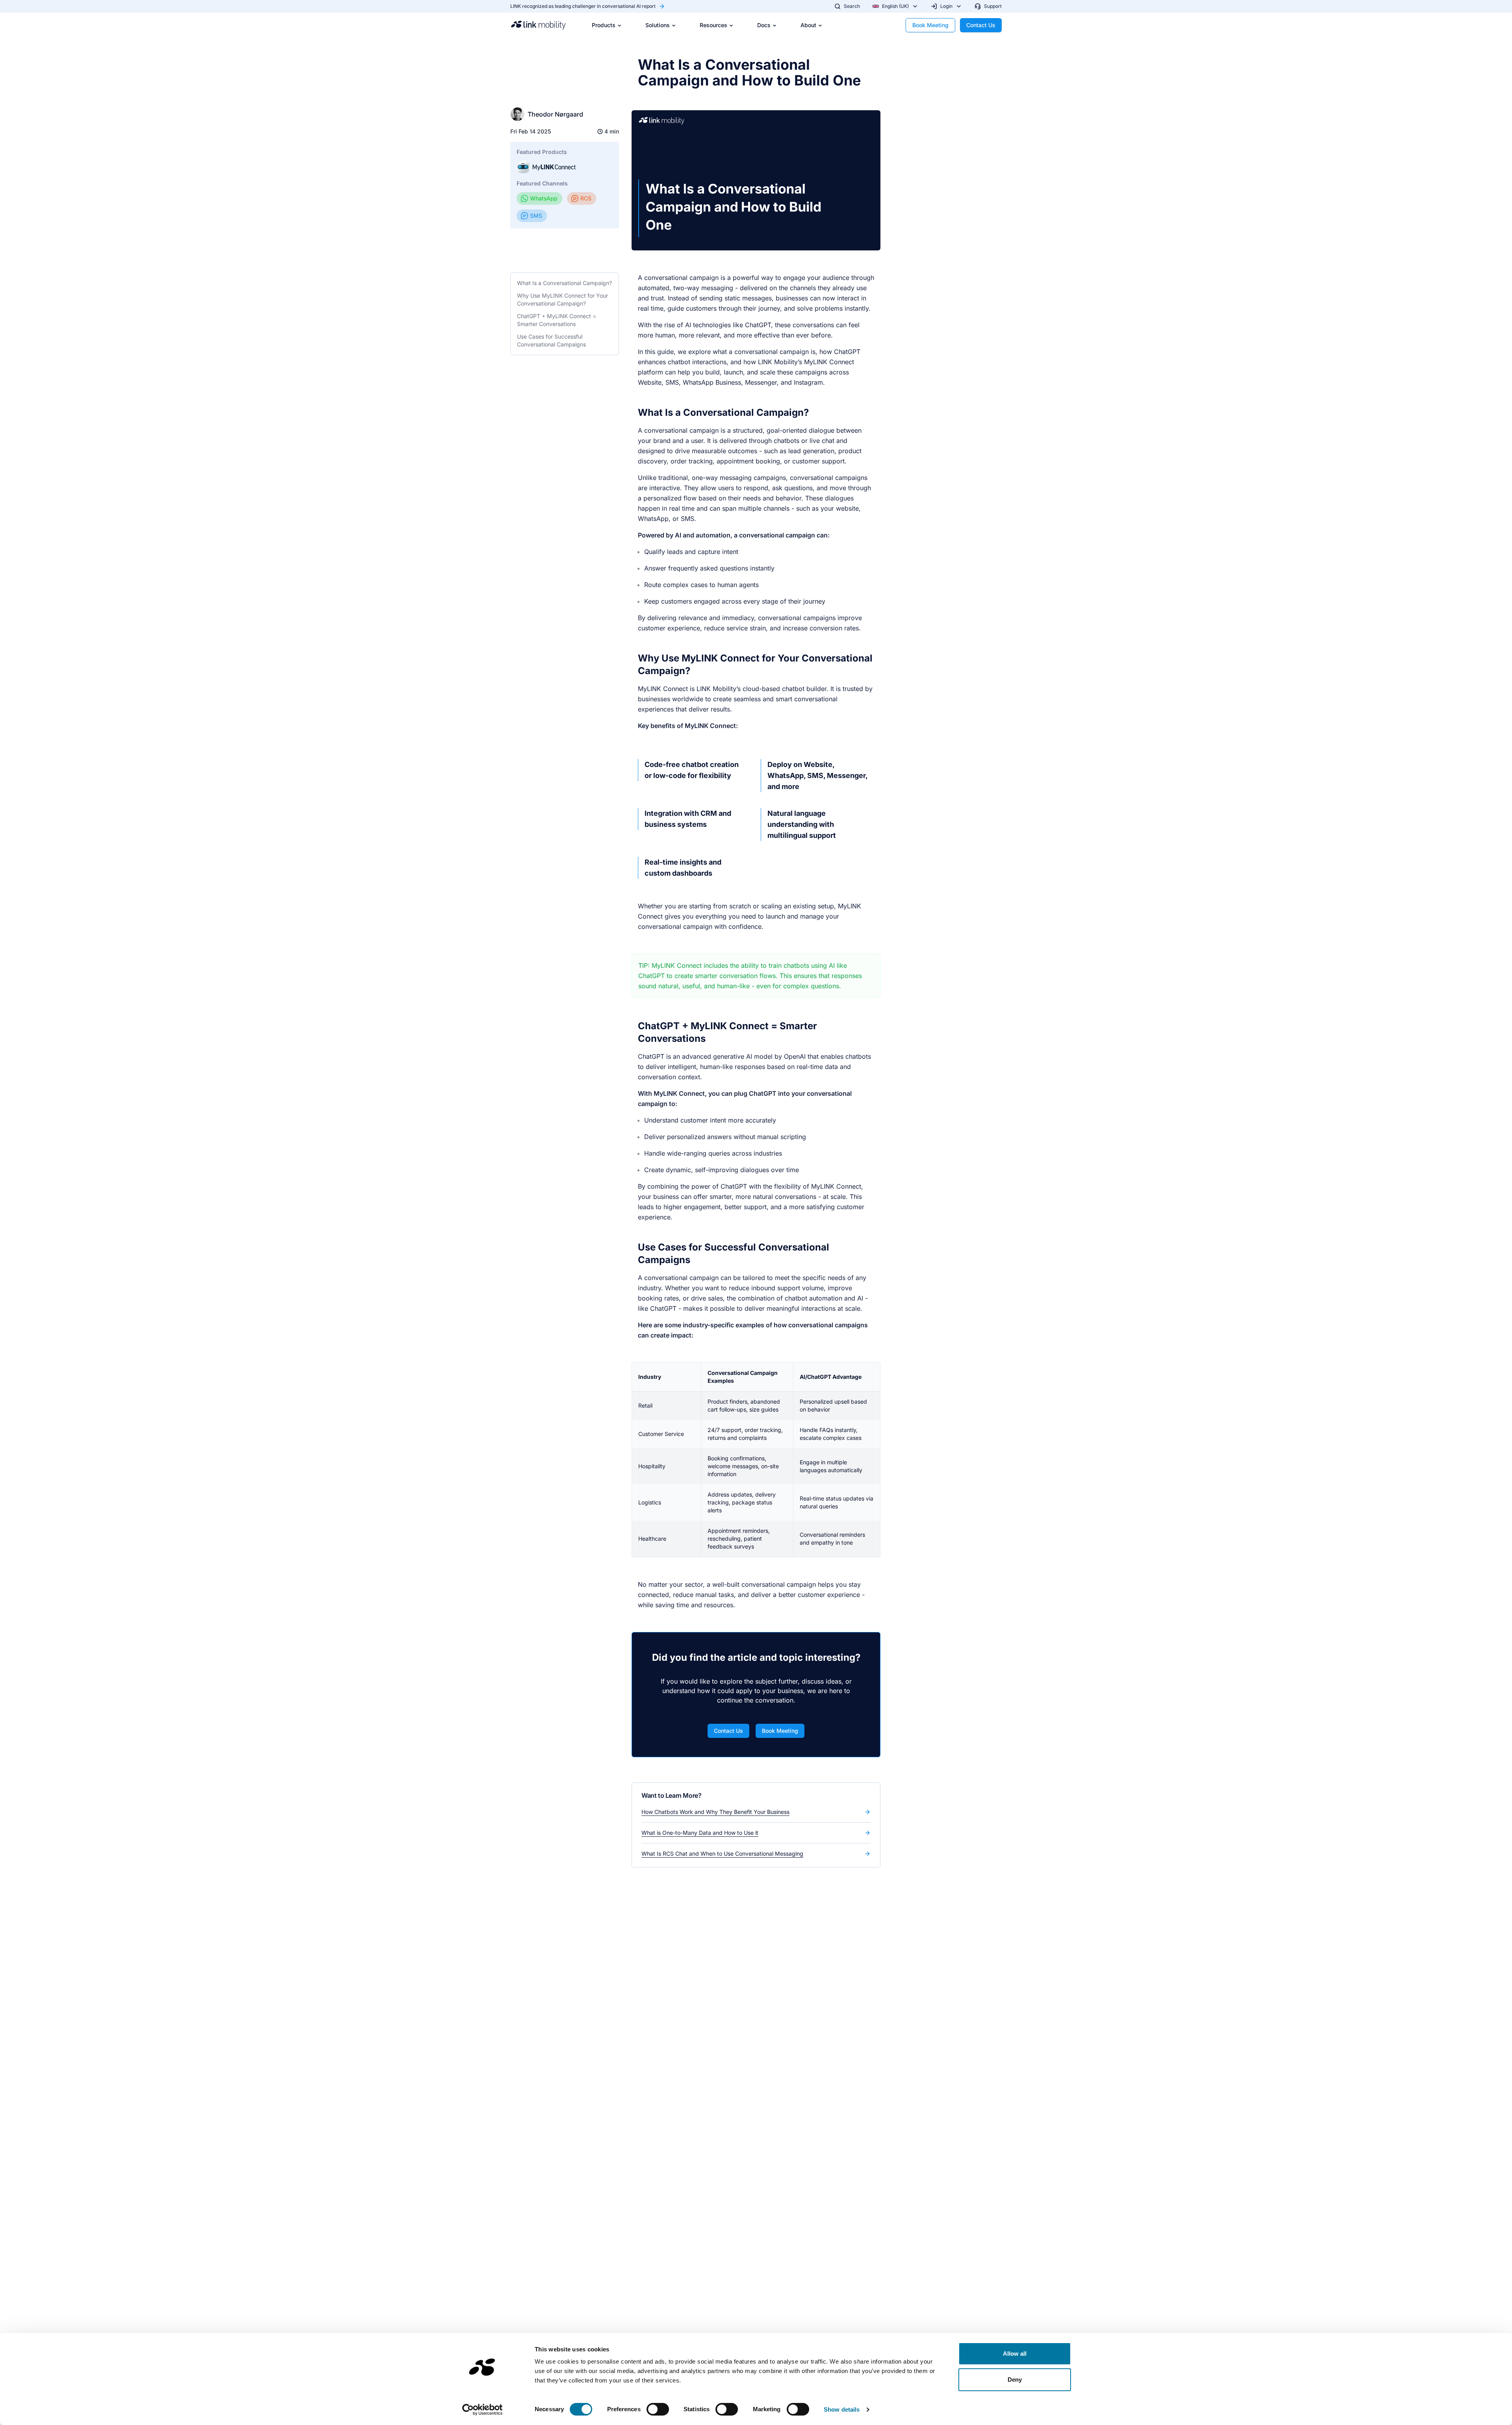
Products (604, 25)
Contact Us (981, 25)
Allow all (1015, 2354)
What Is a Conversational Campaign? (564, 283)
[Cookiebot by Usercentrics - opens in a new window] (483, 2410)
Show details (842, 2409)
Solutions (658, 25)
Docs (764, 25)
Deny (1015, 2380)
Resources (713, 25)
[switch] (658, 2409)
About (808, 25)
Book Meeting (930, 25)
